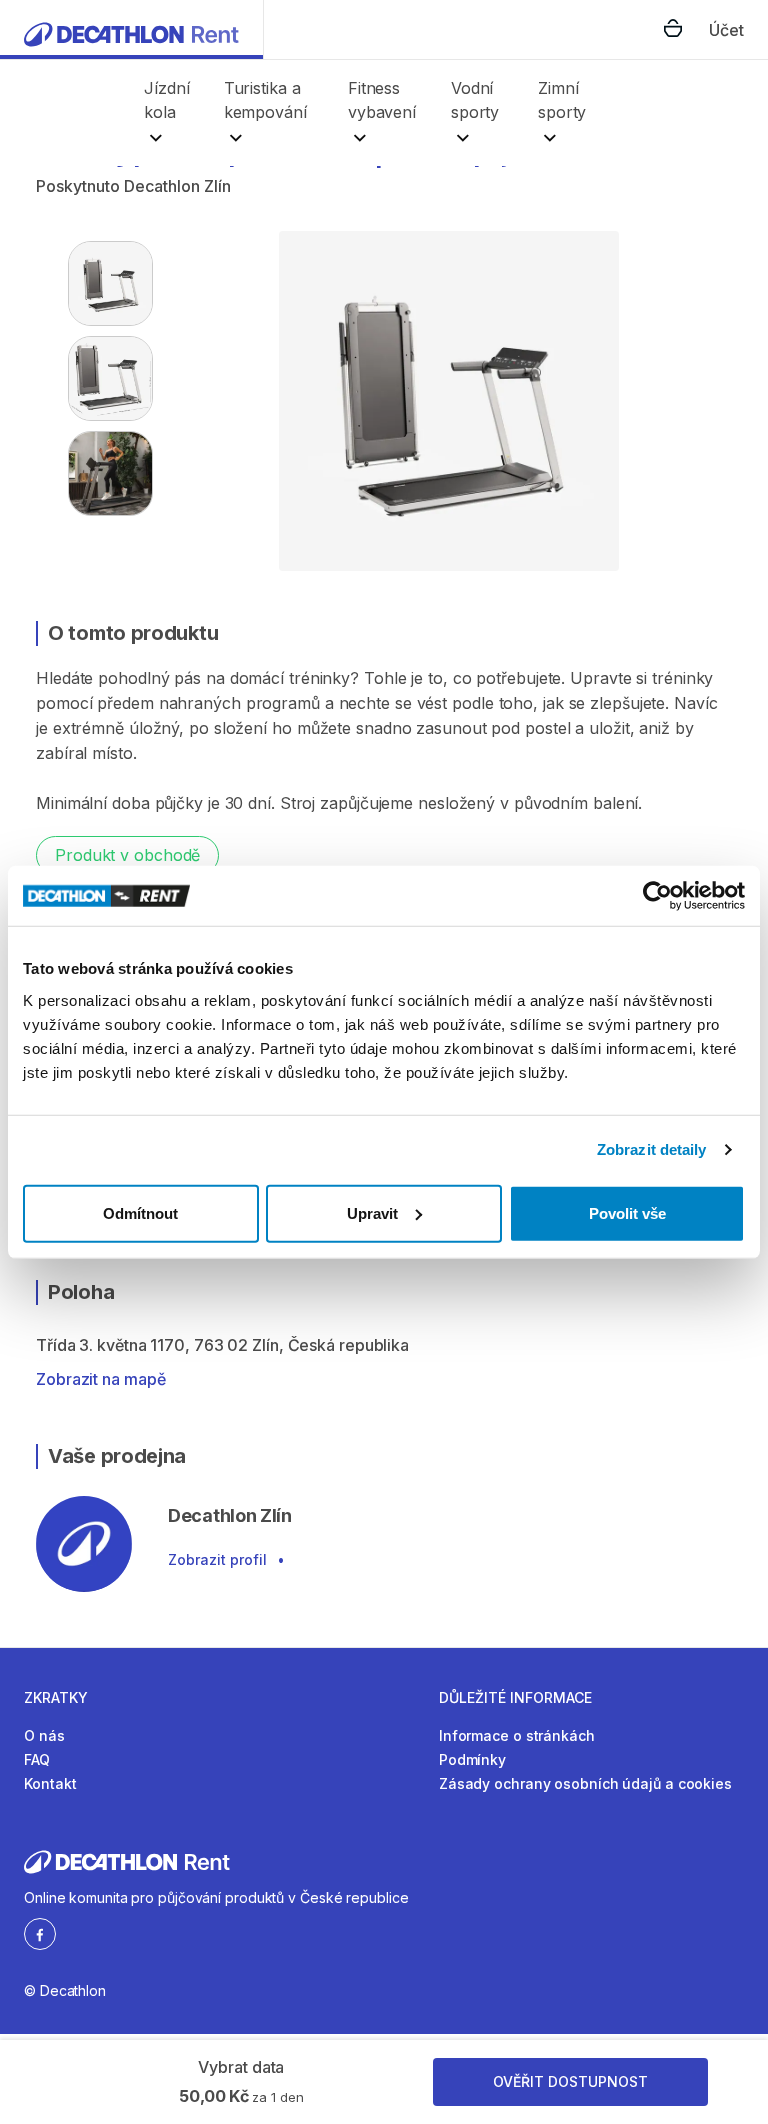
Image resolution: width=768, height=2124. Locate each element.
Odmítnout (140, 1212)
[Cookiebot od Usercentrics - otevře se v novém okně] (657, 896)
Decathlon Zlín (177, 186)
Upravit (372, 1212)
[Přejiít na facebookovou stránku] (40, 1933)
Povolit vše (627, 1212)
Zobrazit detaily (652, 1149)
